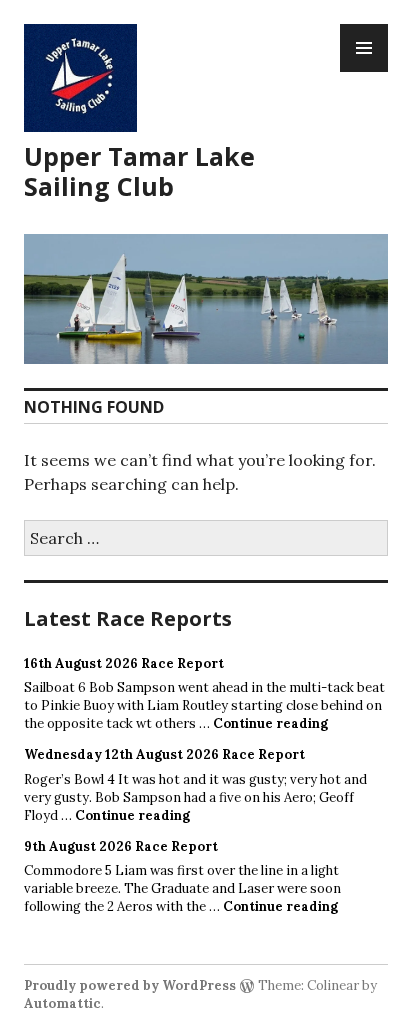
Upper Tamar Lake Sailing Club (139, 171)
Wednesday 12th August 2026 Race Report (164, 754)
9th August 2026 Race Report (121, 846)
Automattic (62, 1003)
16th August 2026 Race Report (124, 663)
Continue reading (270, 723)
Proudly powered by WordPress (130, 985)
